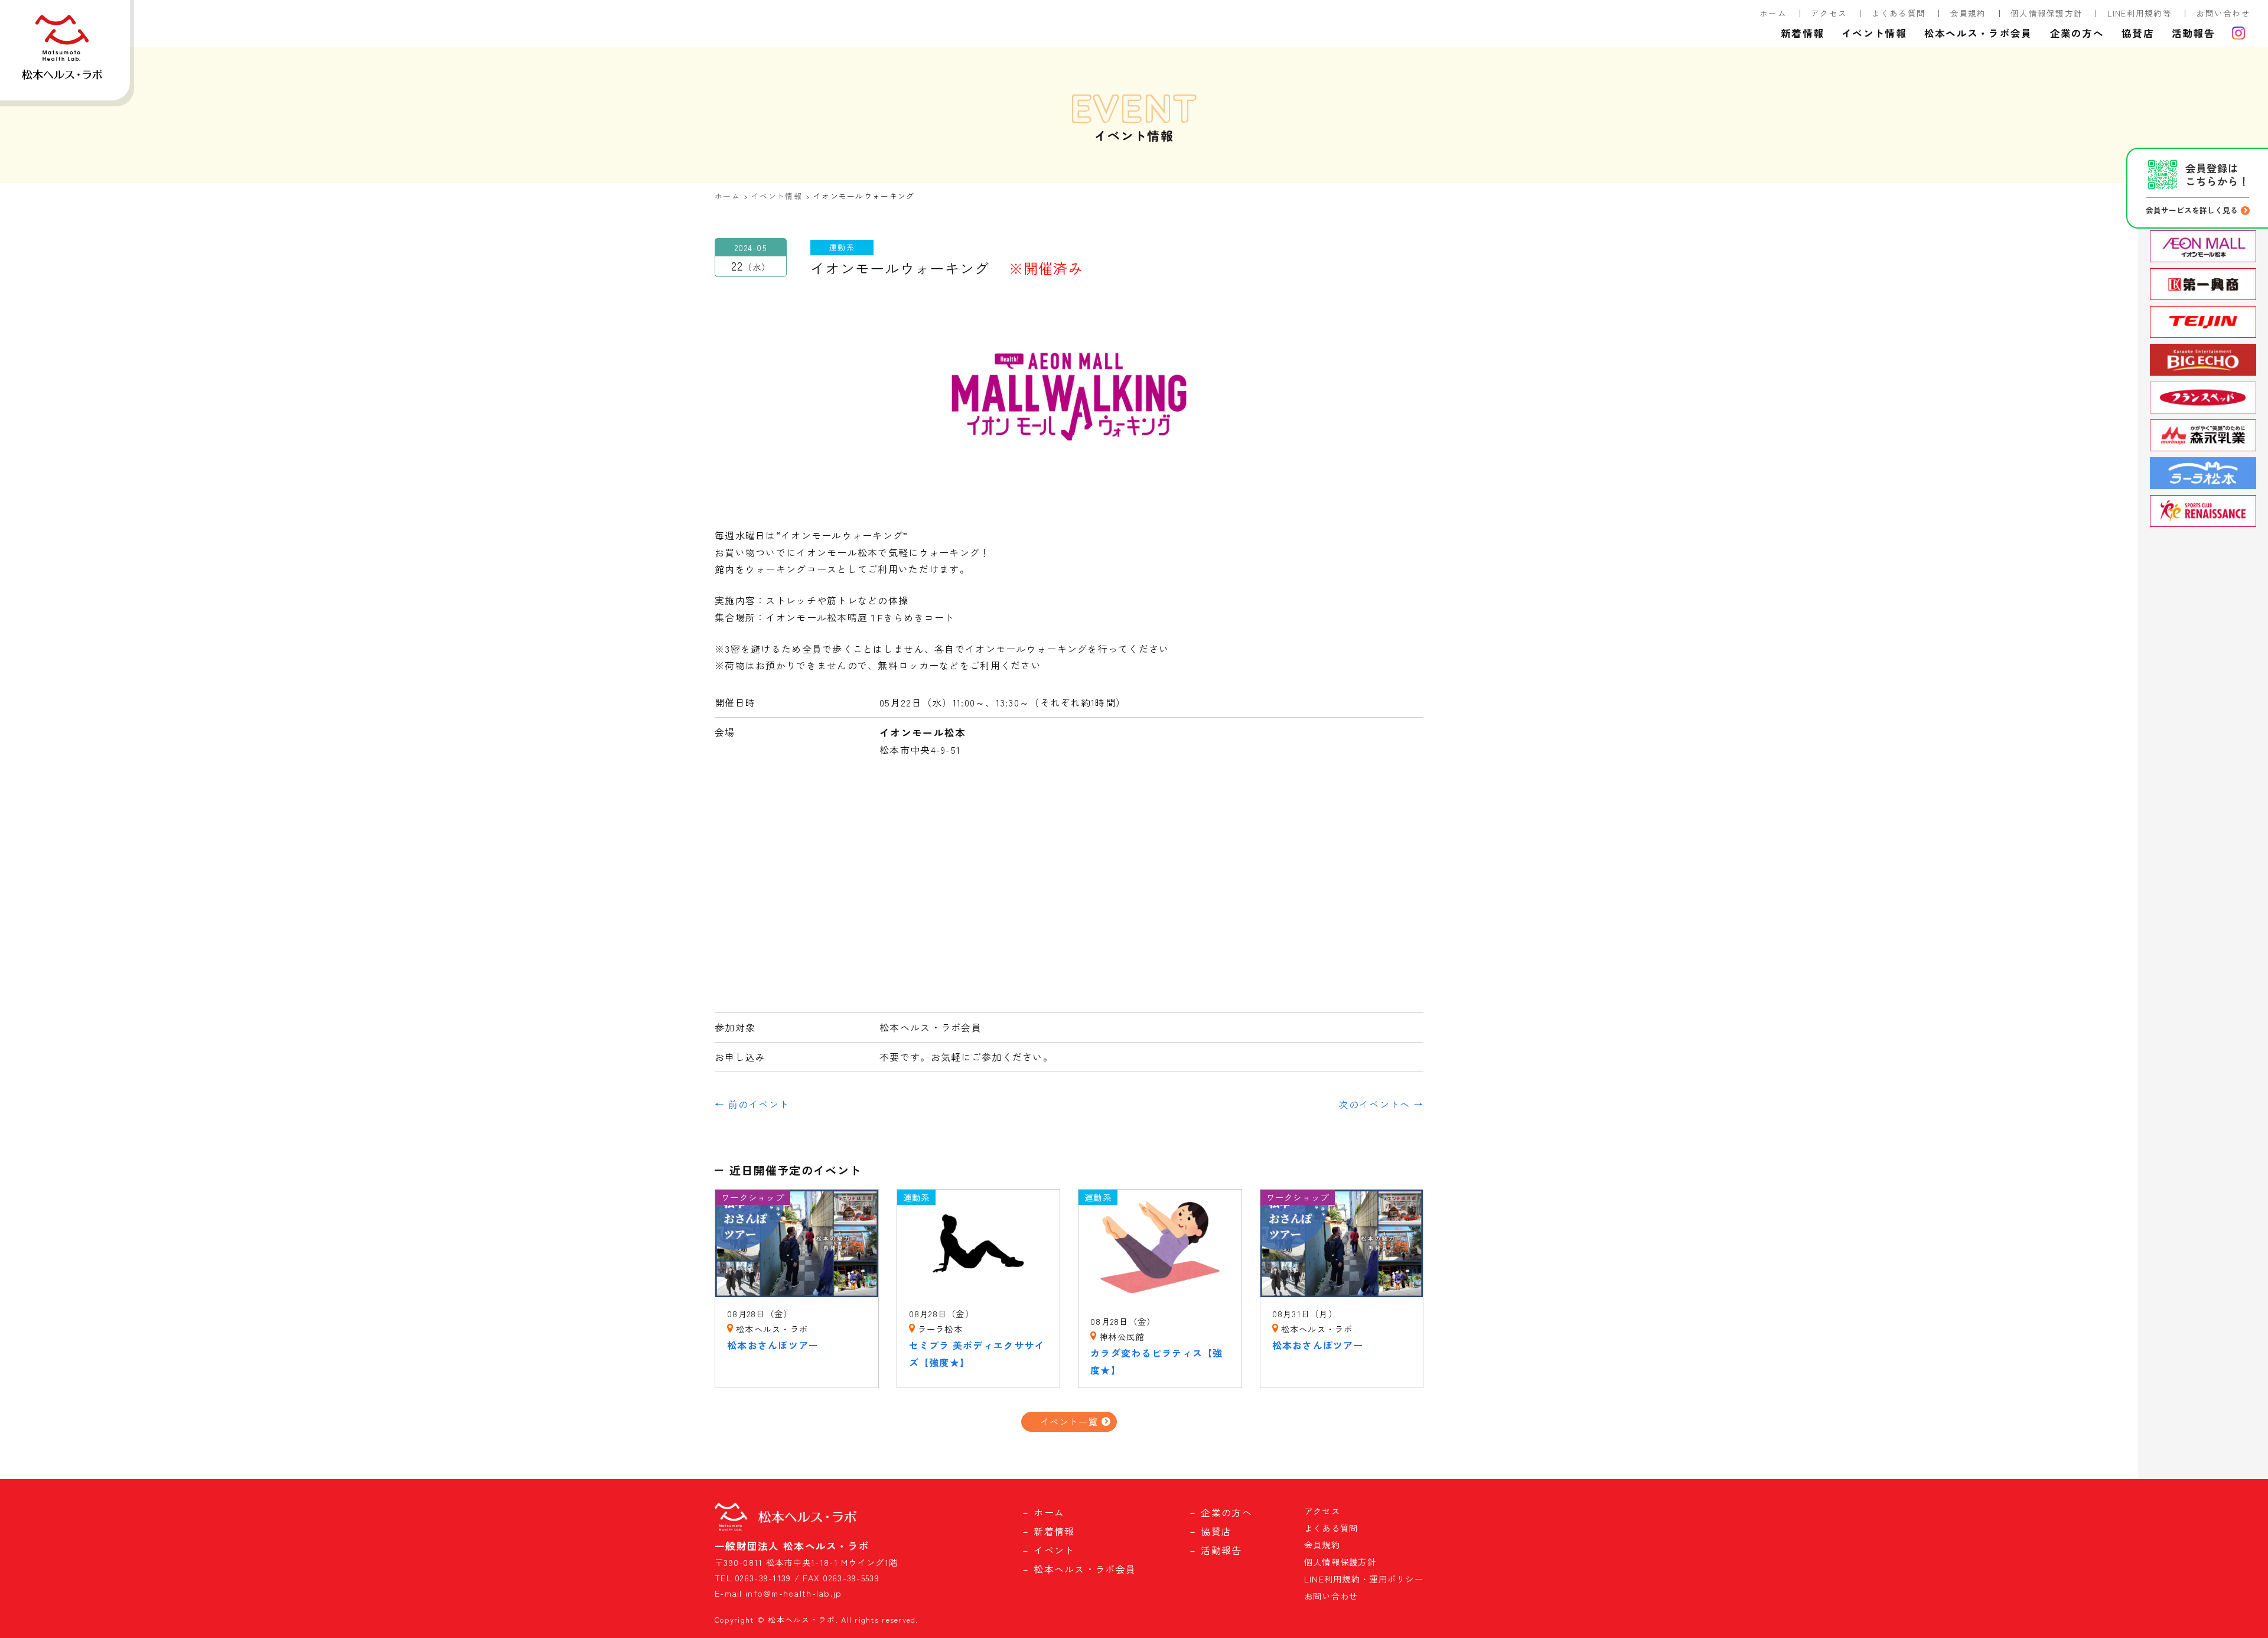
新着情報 (1802, 33)
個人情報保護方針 (2047, 13)
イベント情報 (1874, 33)
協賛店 (2138, 33)
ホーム (1773, 13)
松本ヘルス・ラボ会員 (1978, 33)
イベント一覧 (1069, 1421)
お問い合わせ (2223, 13)
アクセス (1829, 13)
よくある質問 (1899, 13)
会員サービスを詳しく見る (2192, 210)
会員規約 (1968, 13)
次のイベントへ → (1381, 1104)
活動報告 (2193, 33)
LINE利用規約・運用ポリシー (1364, 1579)
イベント (1054, 1550)
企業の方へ (2077, 33)
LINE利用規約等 (2140, 13)
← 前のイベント (752, 1104)
